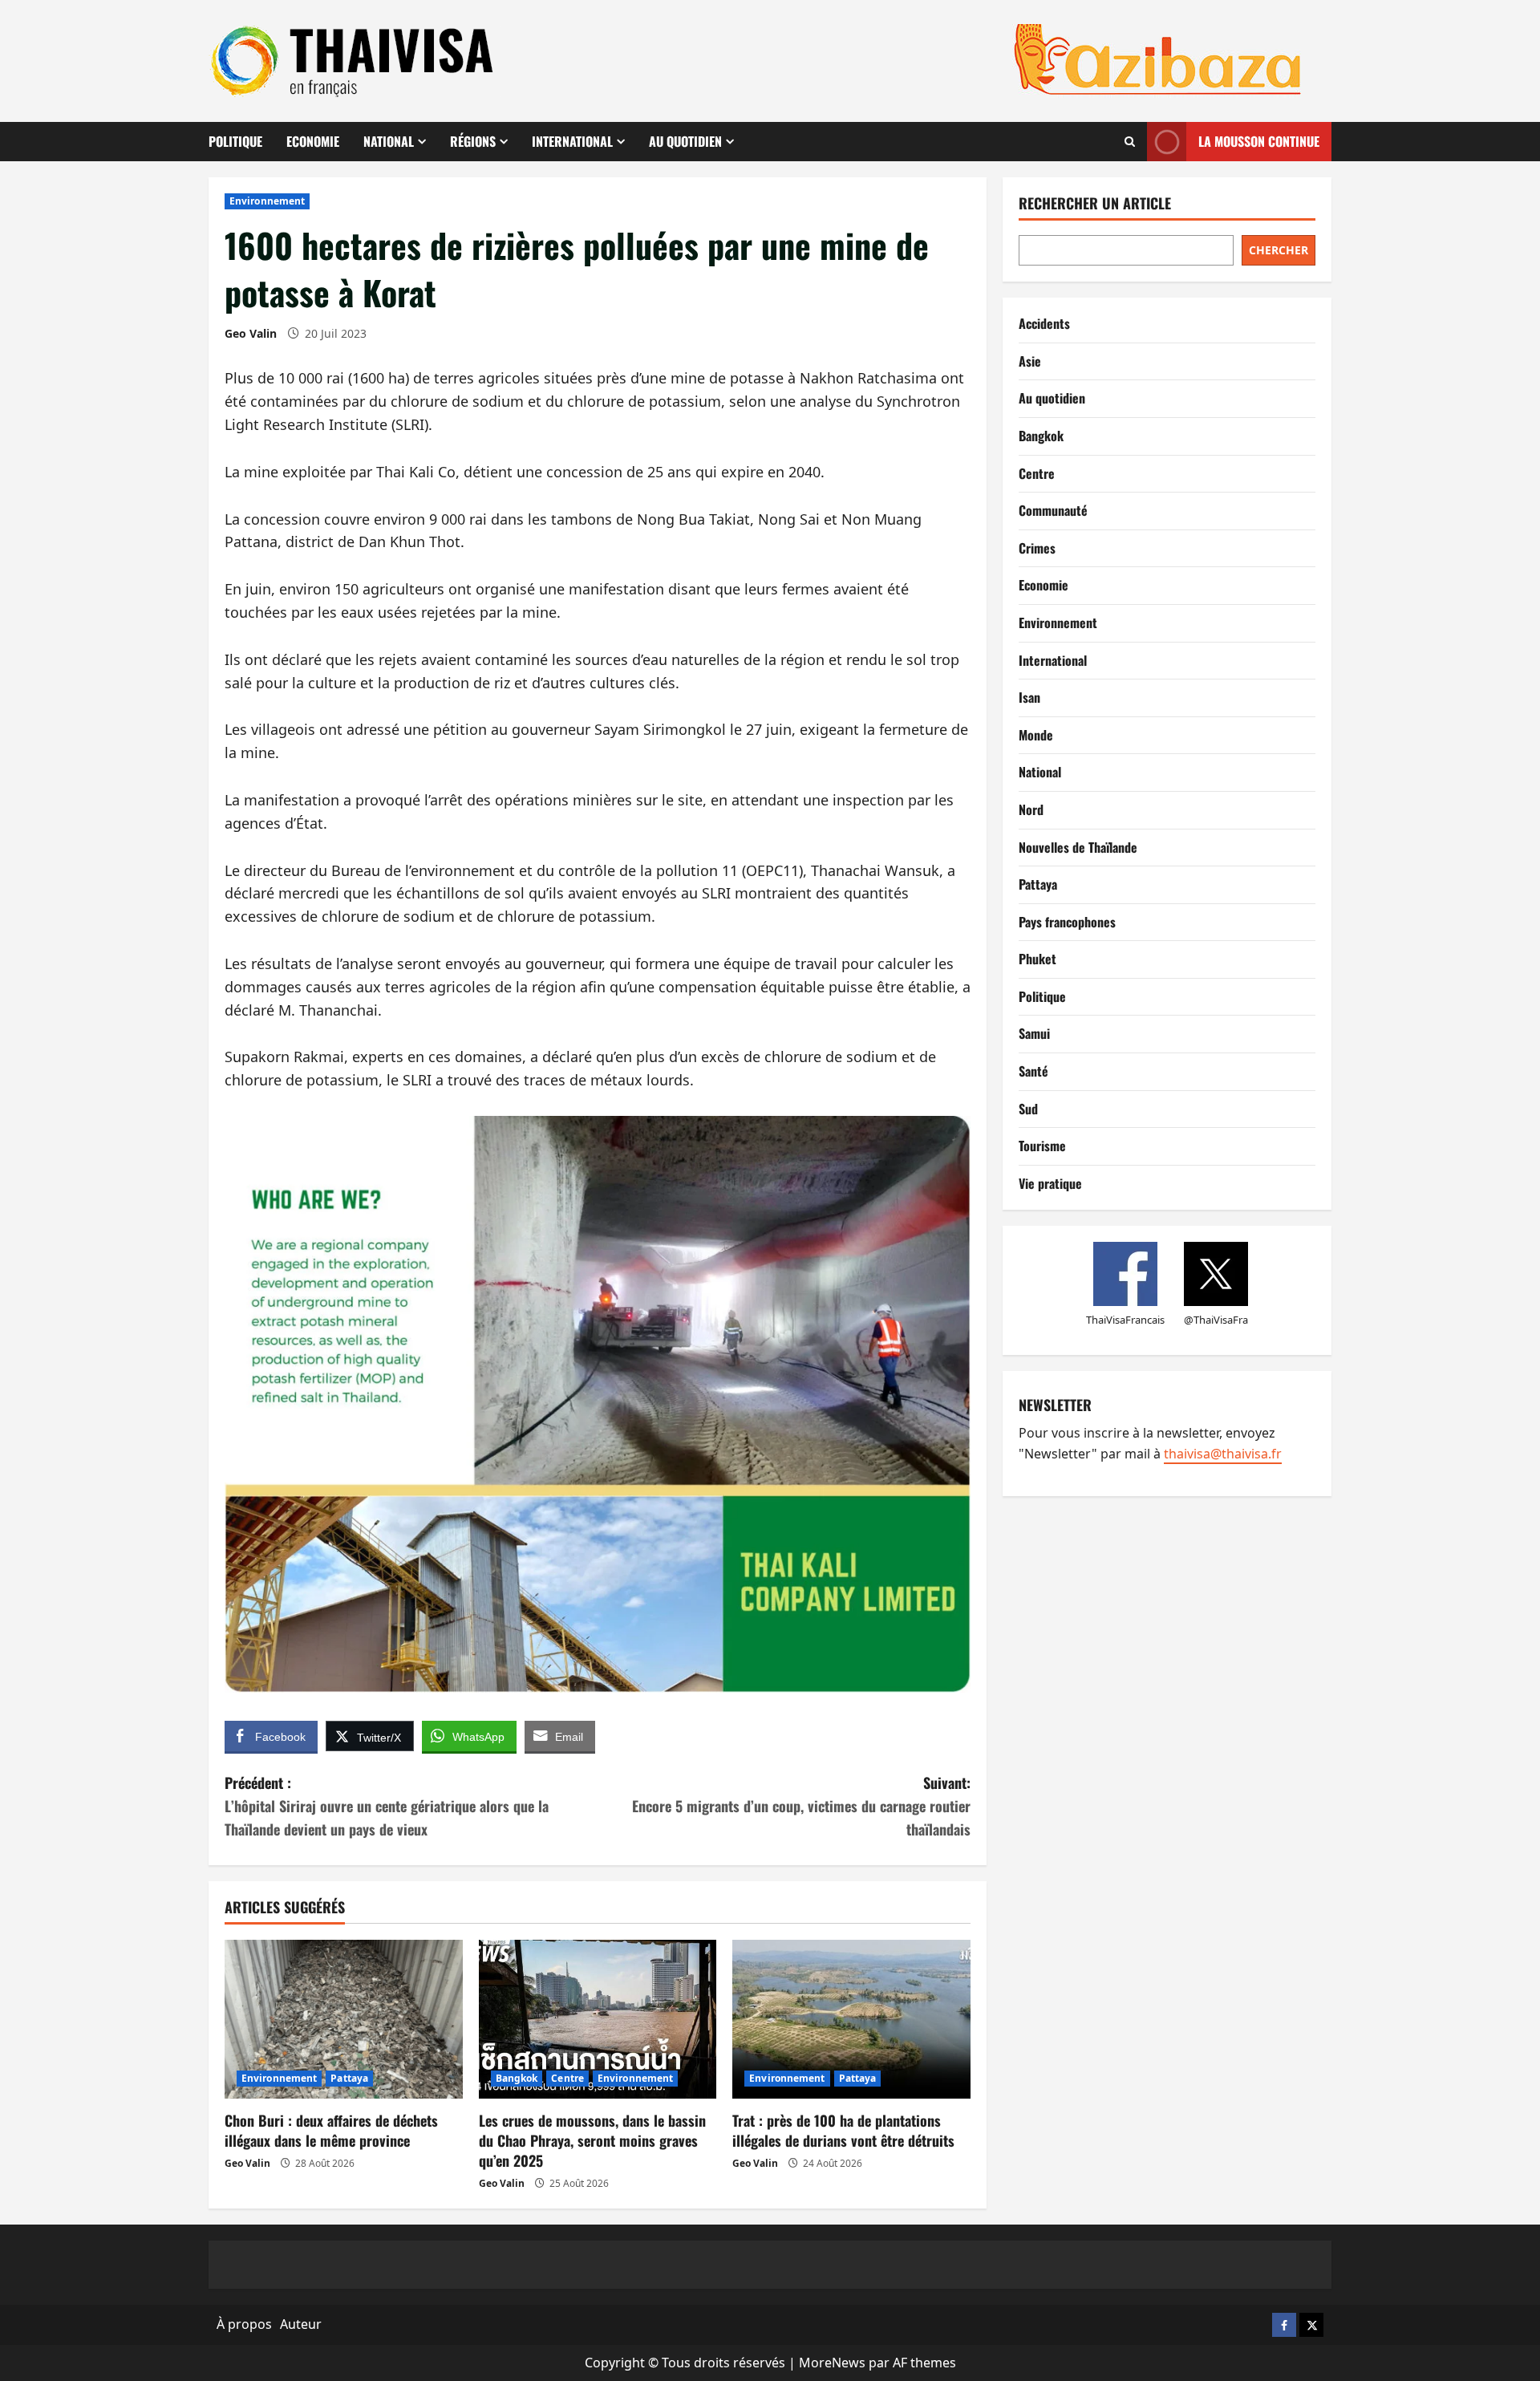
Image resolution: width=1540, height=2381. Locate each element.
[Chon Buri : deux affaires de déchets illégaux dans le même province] (344, 2019)
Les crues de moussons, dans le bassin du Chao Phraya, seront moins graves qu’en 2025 (592, 2140)
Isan (1029, 697)
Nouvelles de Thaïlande (1078, 847)
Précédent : (387, 1806)
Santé (1033, 1071)
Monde (1036, 735)
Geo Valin (251, 333)
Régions (473, 141)
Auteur (301, 2324)
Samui (1034, 1033)
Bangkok (517, 2078)
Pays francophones (1067, 922)
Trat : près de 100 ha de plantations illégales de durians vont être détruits (843, 2130)
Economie (313, 141)
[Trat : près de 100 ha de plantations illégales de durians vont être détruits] (851, 2019)
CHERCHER (1279, 250)
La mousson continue (1259, 141)
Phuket (1037, 959)
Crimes (1037, 548)
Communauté (1053, 510)
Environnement (267, 201)
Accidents (1044, 323)
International (572, 141)
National (389, 141)
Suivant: (801, 1806)
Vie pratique (1050, 1183)
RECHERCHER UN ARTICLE (1095, 203)
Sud (1028, 1109)
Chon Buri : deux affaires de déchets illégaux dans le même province (331, 2130)
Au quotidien (685, 141)
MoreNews (832, 2363)
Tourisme (1042, 1146)
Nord (1031, 809)
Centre (567, 2078)
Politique (235, 141)
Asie (1030, 361)
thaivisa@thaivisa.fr (1223, 1454)
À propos (244, 2324)
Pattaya (349, 2078)
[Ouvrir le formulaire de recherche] (1130, 142)
